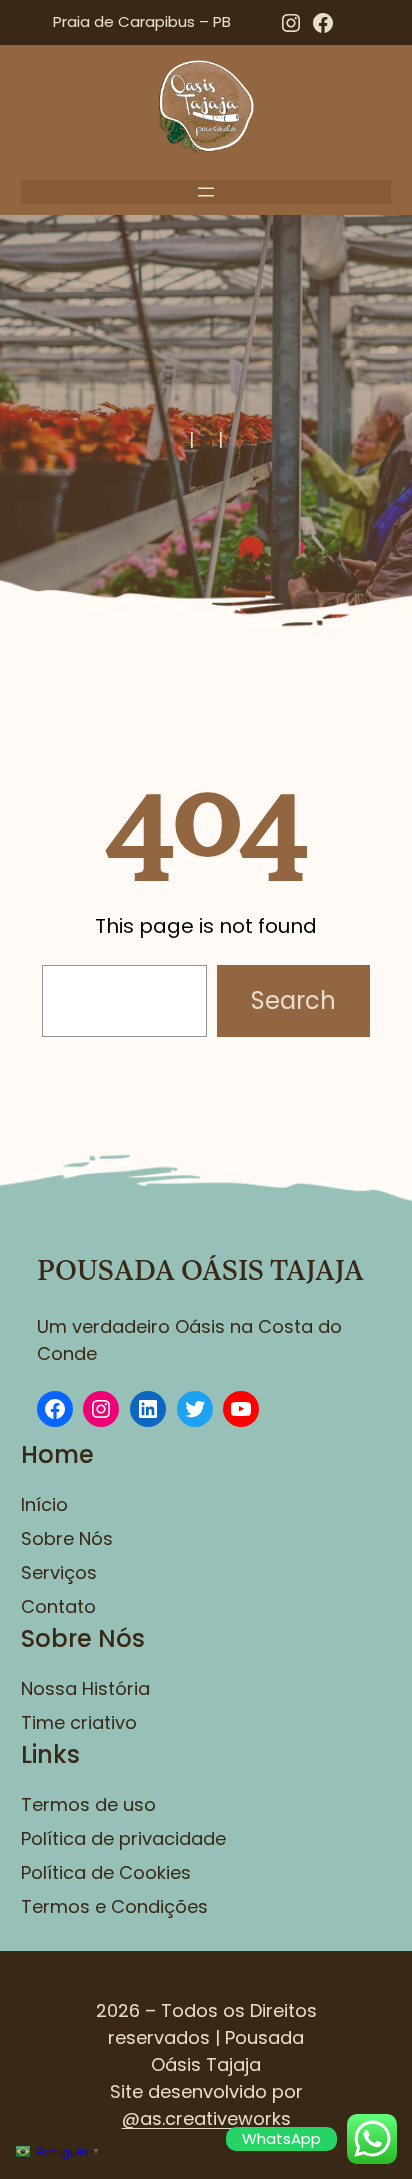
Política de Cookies (106, 1872)
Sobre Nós (67, 1538)
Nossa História (85, 1688)
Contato (58, 1606)
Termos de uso (88, 1804)
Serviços (59, 1572)
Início (44, 1504)
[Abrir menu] (206, 192)
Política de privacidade (123, 1838)
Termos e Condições (114, 1906)
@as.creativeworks (206, 2118)
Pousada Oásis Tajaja (200, 1271)
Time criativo (79, 1722)
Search (293, 1000)
